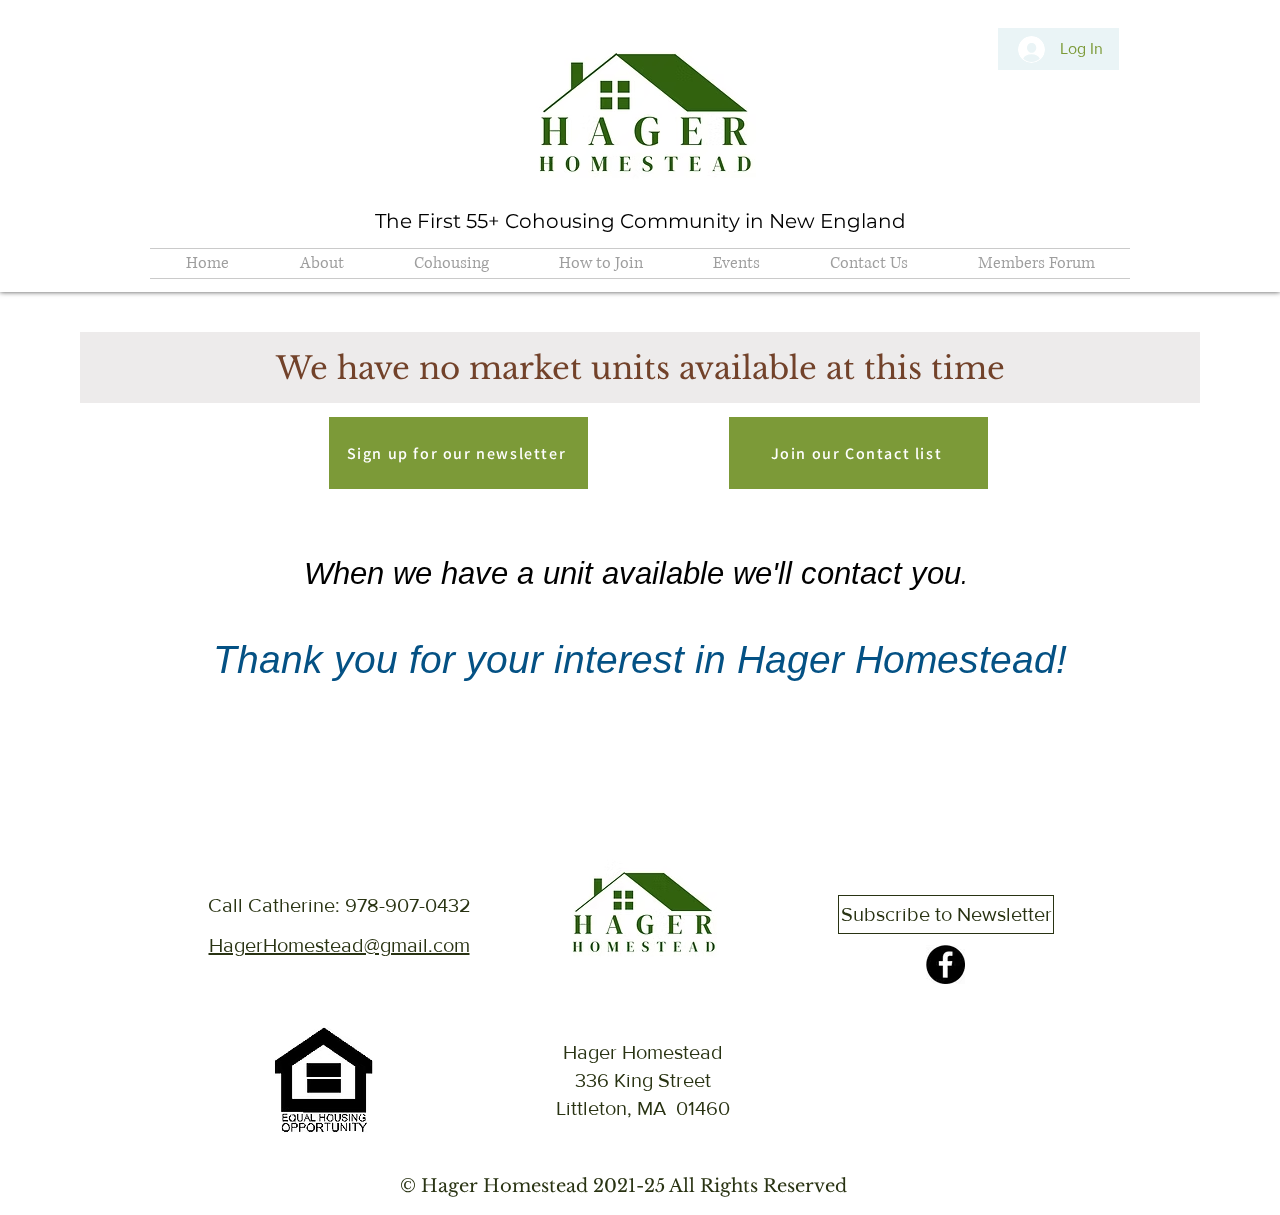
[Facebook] (945, 964)
